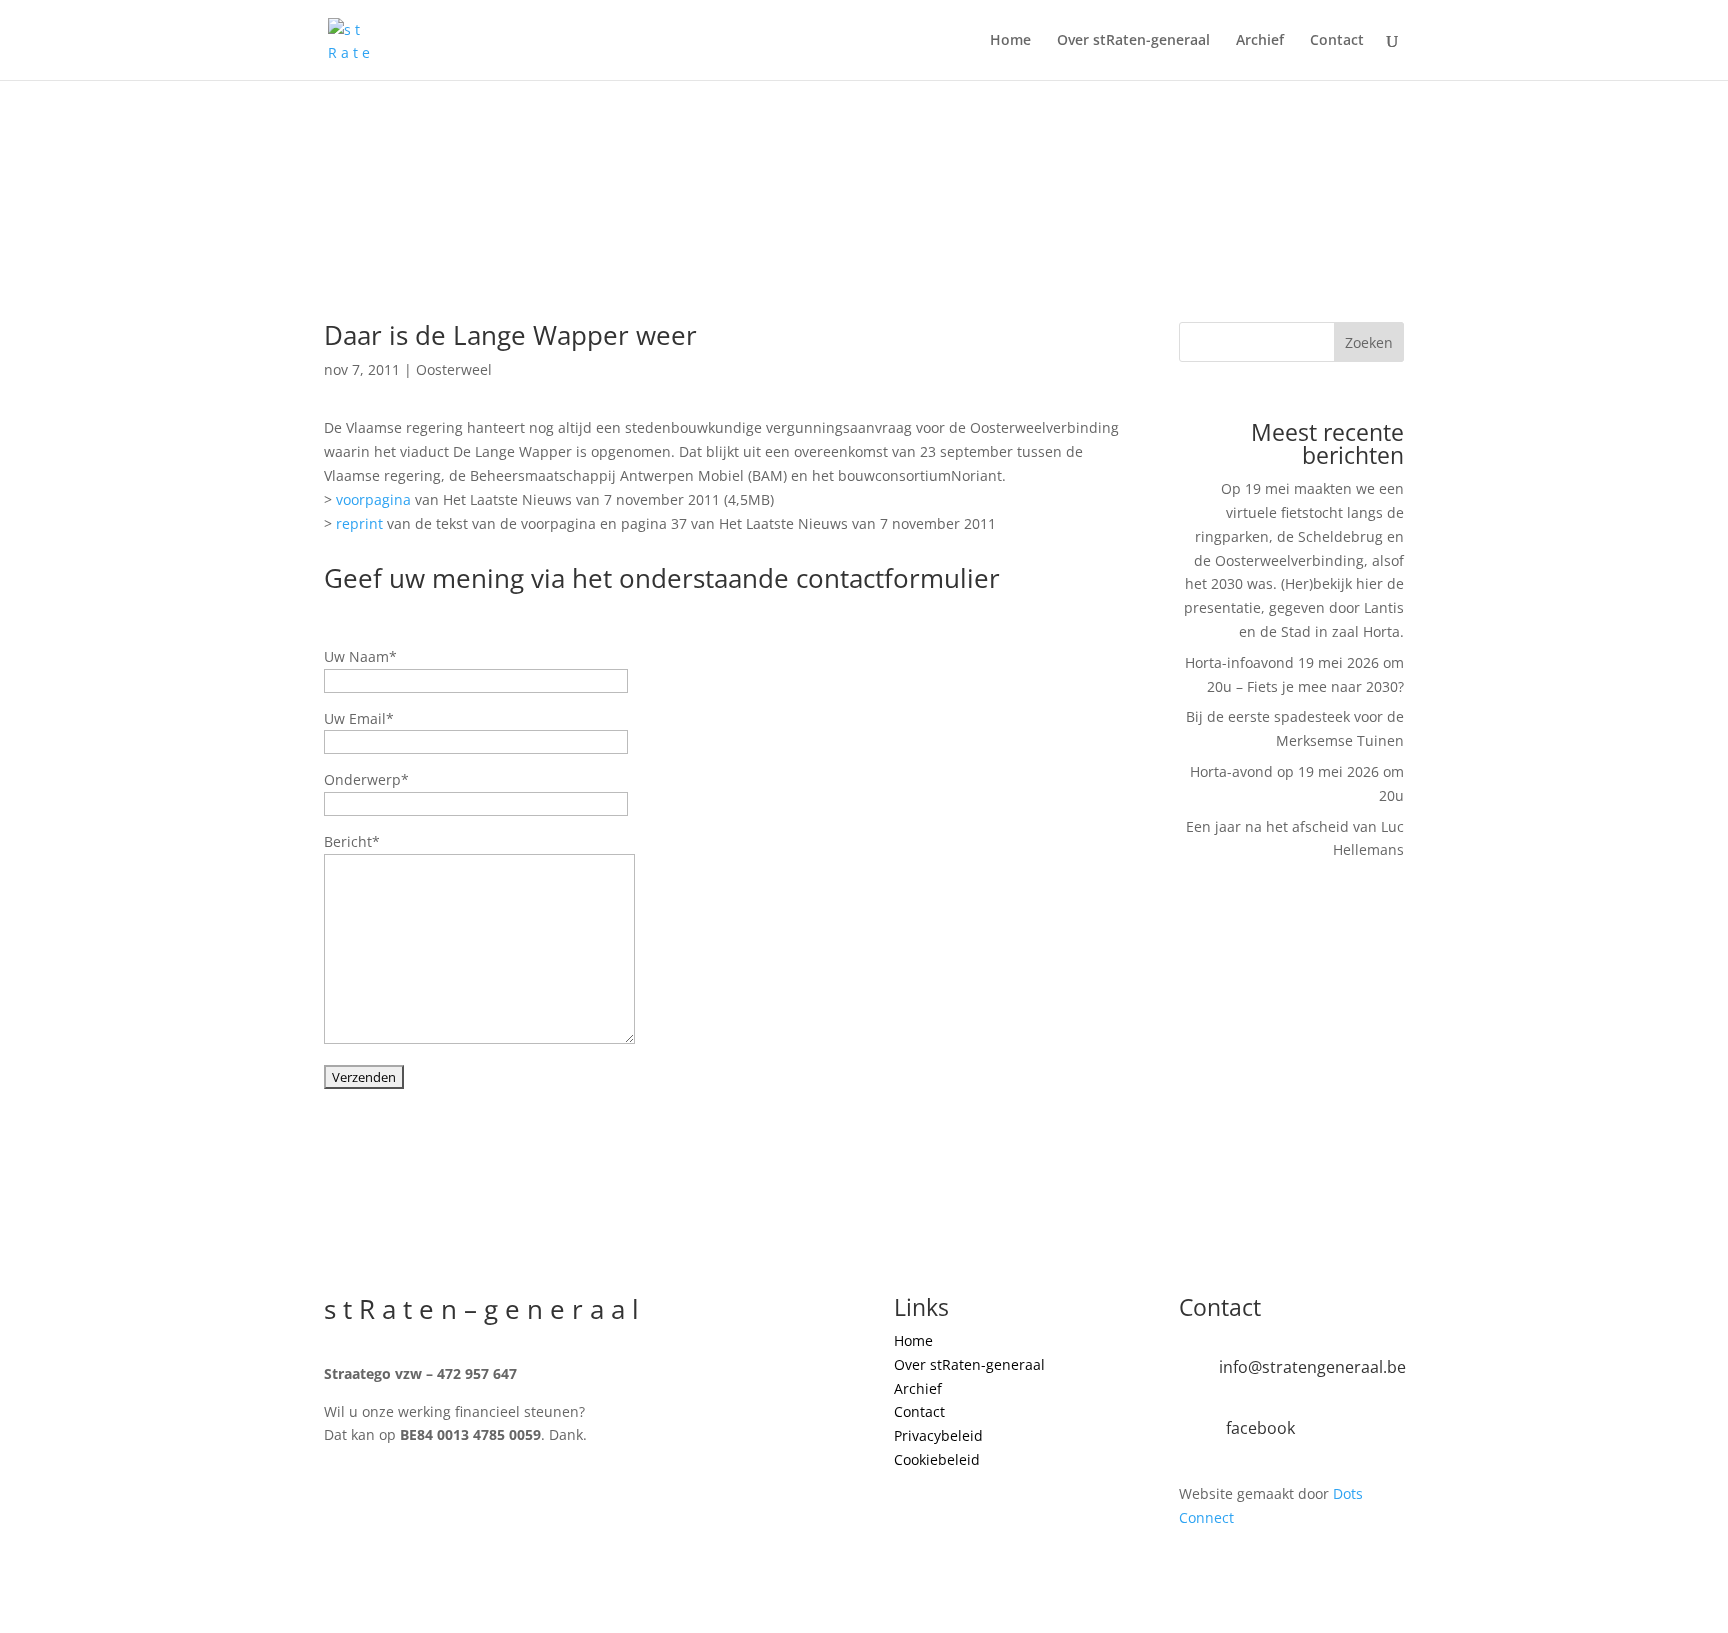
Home (1010, 41)
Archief (1260, 41)
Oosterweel (454, 369)
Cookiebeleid (937, 1459)
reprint (361, 523)
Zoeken (1369, 342)
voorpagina (375, 499)
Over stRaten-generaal (1133, 41)
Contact (1337, 41)
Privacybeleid (938, 1435)
